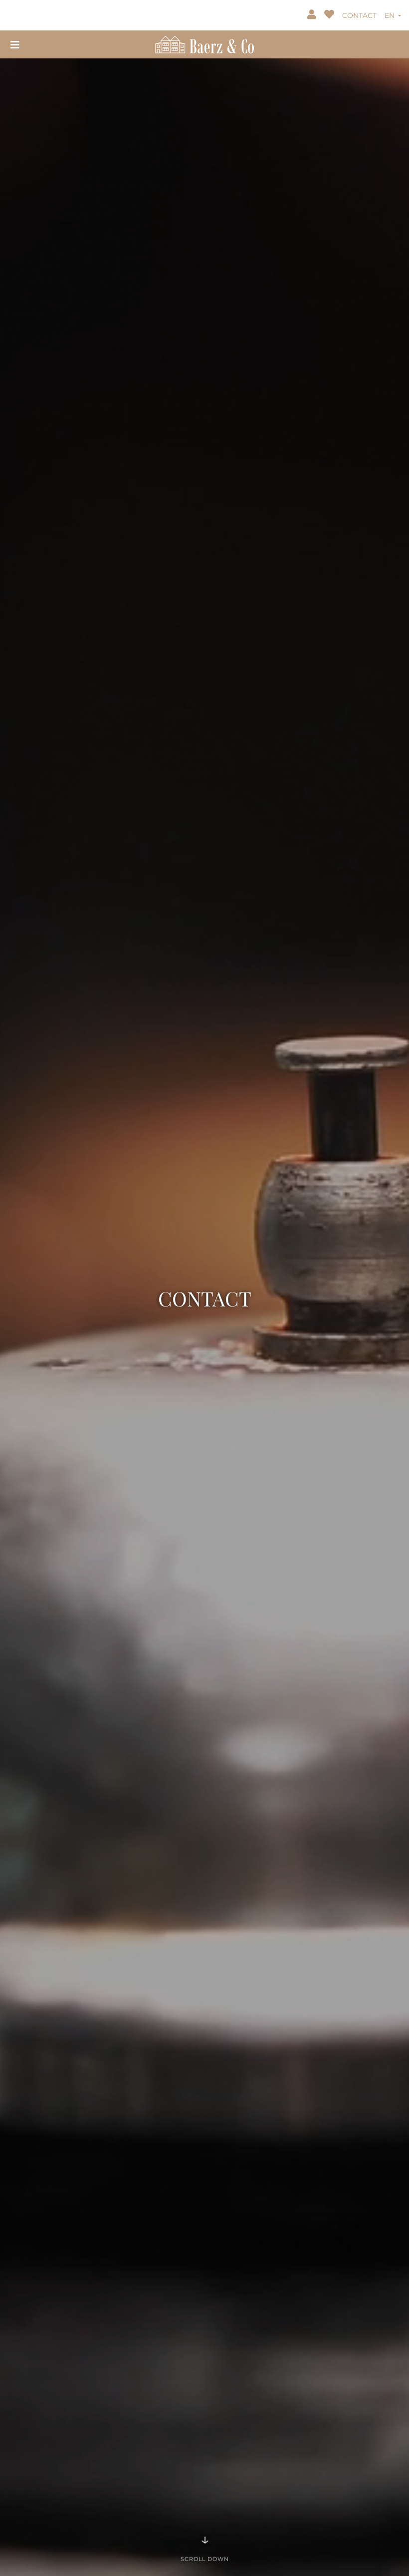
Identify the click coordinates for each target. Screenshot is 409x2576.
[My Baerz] (313, 15)
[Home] (204, 43)
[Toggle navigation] (15, 44)
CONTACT (359, 15)
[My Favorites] (330, 15)
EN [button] (391, 15)
